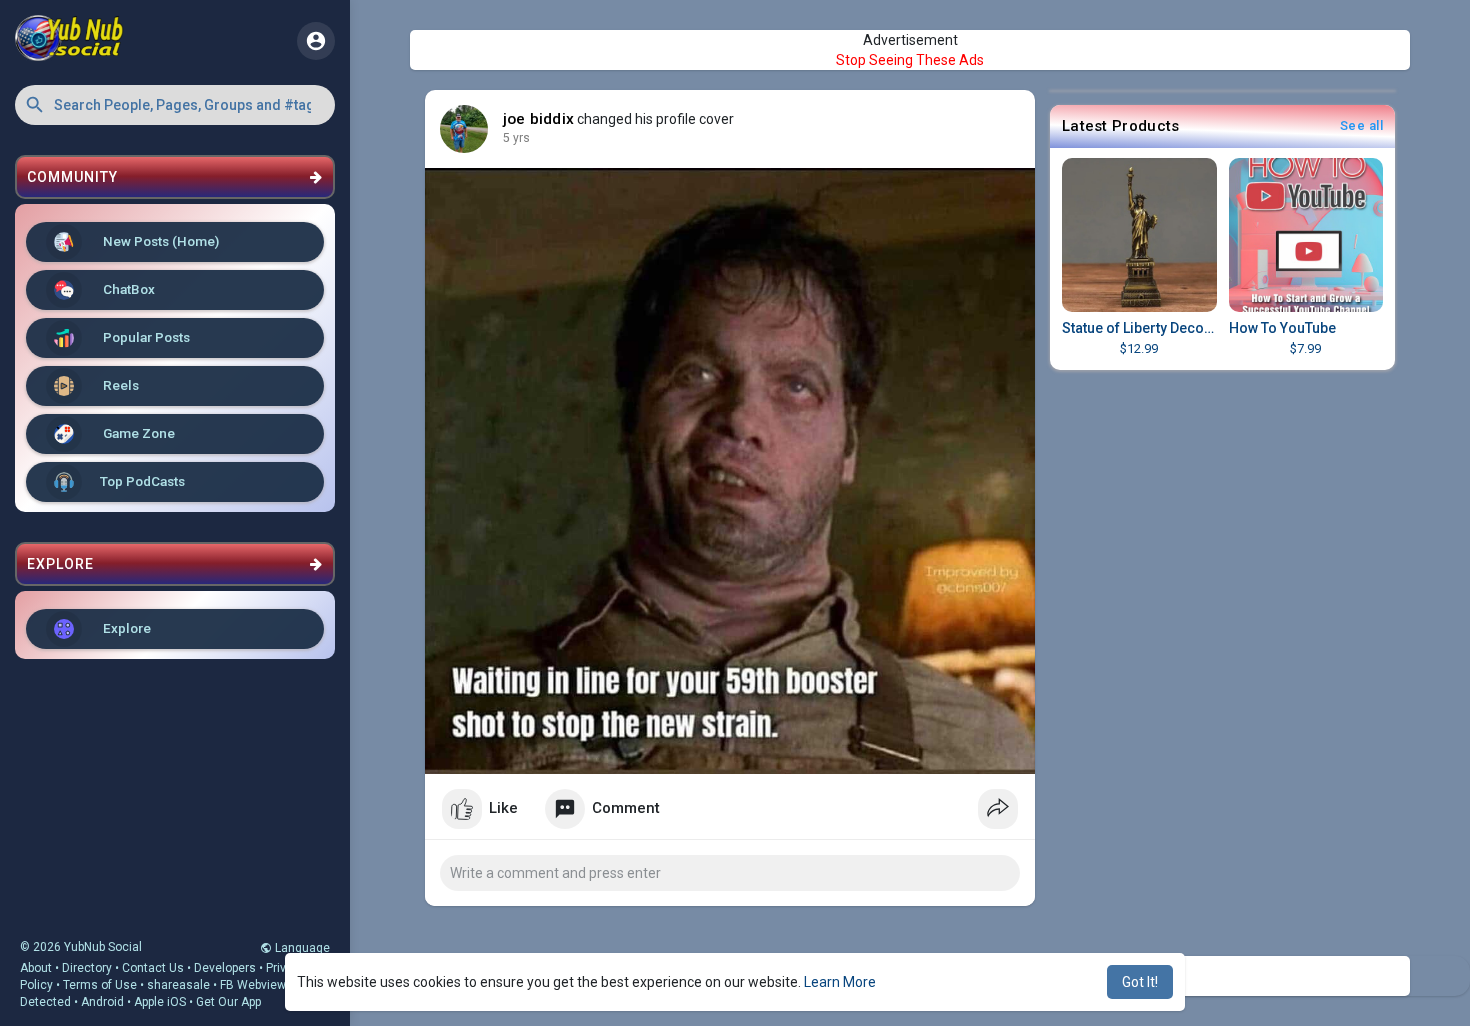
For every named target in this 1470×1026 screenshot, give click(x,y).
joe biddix (538, 119)
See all (1362, 125)
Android (102, 1002)
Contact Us (153, 968)
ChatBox (127, 289)
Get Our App (228, 1002)
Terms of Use (100, 985)
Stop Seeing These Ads (910, 60)
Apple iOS (160, 1002)
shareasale (178, 985)
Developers (225, 968)
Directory (87, 968)
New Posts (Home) (159, 241)
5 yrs (516, 138)
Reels (119, 385)
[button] (175, 105)
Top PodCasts (142, 481)
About (36, 968)
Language (301, 948)
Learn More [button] (840, 982)
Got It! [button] (1140, 982)
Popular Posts (145, 337)
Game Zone (137, 433)
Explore (125, 628)
